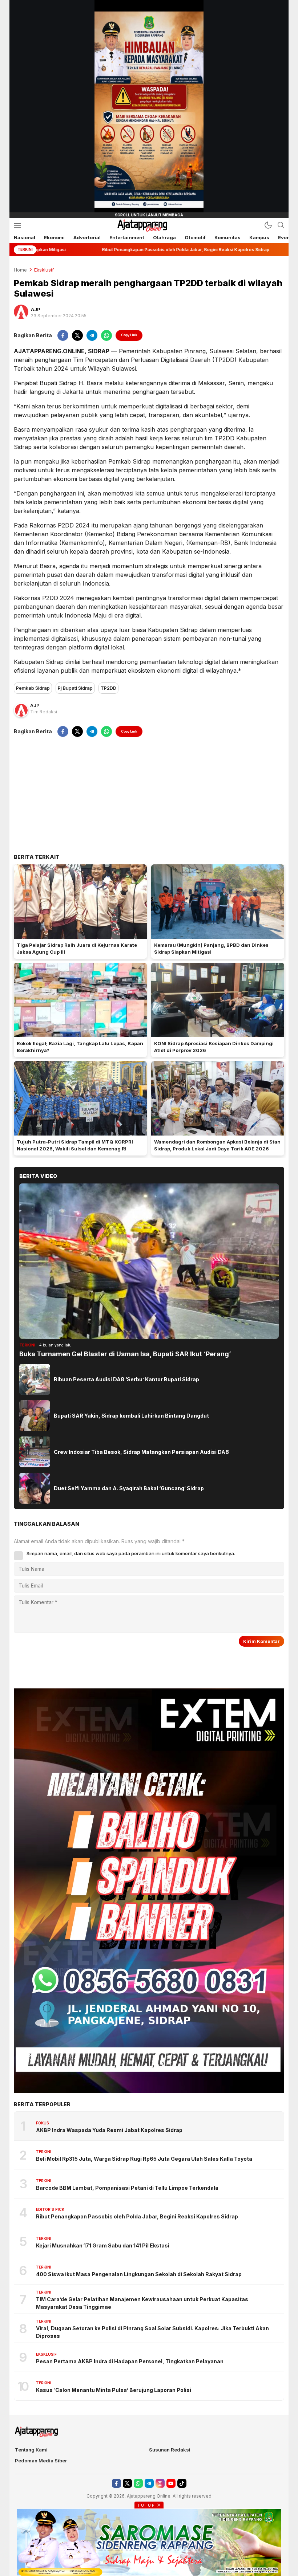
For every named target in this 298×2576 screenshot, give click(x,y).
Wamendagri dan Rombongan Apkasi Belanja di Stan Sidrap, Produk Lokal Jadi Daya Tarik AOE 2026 (217, 1145)
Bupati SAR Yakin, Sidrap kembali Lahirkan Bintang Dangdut (131, 1416)
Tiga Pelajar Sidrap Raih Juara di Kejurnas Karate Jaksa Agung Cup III (77, 949)
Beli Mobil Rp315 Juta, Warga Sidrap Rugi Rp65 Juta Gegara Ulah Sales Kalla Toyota (144, 2159)
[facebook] (63, 335)
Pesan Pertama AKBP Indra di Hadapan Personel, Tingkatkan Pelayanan (130, 2361)
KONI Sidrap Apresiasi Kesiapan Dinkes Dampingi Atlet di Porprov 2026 (214, 1047)
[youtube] (171, 2483)
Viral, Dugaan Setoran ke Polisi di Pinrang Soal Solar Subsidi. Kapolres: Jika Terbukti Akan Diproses (152, 2332)
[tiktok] (182, 2483)
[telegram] (92, 335)
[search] (281, 225)
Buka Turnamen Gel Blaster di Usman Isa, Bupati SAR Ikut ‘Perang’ (125, 1354)
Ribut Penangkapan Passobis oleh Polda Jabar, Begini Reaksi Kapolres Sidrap (137, 2216)
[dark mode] (268, 225)
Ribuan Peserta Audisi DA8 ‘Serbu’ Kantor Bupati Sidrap (126, 1379)
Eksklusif (44, 270)
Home (20, 270)
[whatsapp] (106, 335)
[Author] (21, 312)
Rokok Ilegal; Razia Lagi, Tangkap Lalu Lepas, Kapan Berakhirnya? (80, 1047)
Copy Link (129, 335)
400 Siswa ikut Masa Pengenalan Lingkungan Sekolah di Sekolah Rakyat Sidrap (139, 2274)
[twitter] (77, 335)
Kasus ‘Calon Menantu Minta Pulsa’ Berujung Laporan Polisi (114, 2390)
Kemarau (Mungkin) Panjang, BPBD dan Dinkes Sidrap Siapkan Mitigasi (211, 949)
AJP (36, 309)
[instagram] (160, 2483)
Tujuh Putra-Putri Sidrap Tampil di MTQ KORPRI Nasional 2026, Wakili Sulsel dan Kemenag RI (75, 1145)
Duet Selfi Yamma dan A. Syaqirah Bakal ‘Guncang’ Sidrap (129, 1488)
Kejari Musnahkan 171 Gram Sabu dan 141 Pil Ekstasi (103, 2245)
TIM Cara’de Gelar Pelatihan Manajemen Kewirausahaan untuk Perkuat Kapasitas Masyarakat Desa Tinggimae (142, 2303)
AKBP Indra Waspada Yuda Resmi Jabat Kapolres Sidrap (109, 2130)
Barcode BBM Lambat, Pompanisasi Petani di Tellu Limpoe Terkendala (127, 2188)
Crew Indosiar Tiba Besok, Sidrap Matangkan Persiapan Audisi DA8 (141, 1452)
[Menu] (17, 225)
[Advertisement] (149, 795)
